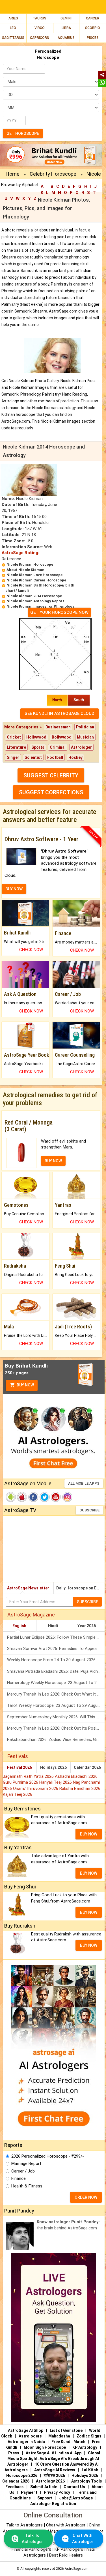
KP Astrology (85, 2447)
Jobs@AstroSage (76, 2498)
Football (55, 757)
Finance (19, 2178)
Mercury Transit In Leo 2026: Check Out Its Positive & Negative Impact (56, 1728)
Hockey (75, 757)
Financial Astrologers (31, 2549)
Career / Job (23, 2171)
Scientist (33, 757)
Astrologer (81, 747)
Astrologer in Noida (26, 2442)
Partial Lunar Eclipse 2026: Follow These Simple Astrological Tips (56, 1637)
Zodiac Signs (89, 2436)
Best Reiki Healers (66, 2555)
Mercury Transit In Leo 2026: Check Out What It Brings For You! (56, 1694)
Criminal (58, 747)
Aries (13, 18)
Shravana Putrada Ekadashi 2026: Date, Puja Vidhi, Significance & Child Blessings (56, 1671)
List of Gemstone (66, 2430)
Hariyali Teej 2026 (56, 1782)
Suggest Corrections (51, 792)
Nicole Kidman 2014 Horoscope (34, 596)
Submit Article (44, 2487)
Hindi (53, 1626)
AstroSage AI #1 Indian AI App (54, 2453)
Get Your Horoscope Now (59, 612)
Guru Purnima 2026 (21, 1782)
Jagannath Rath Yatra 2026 (29, 1776)
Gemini (66, 18)
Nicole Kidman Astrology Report (35, 601)
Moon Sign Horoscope (45, 2447)
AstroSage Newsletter (28, 1588)
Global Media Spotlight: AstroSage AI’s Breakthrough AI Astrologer (54, 2459)
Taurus (40, 18)
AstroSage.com (77, 2569)
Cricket (14, 737)
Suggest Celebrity (51, 775)
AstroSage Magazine (31, 1615)
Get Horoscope (23, 133)
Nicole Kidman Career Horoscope (36, 580)
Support (45, 2498)
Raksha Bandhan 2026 (80, 1788)
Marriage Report (26, 2164)
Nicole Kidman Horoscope (30, 564)
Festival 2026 (20, 1767)
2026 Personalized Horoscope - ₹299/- (48, 2156)
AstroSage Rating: (20, 553)
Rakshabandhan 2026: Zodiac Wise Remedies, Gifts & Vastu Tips (56, 1739)
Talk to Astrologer (32, 2538)
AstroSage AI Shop (26, 2430)
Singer (13, 757)
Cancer (93, 18)
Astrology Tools (87, 2481)
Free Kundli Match (68, 2442)
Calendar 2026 (87, 1767)
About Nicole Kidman (25, 570)
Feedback (15, 2487)
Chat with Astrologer (66, 2525)
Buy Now (25, 1385)
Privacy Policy (57, 2492)
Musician (85, 737)
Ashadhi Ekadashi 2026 (76, 1776)
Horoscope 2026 (22, 2475)
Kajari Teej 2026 (18, 1794)
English (19, 1626)
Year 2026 (87, 1626)
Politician (85, 727)
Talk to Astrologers (24, 2525)
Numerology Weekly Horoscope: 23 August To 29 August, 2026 (56, 1683)
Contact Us (74, 2487)
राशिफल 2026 (54, 2475)
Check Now (31, 950)
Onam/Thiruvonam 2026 (36, 1788)
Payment (29, 2492)
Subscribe (89, 1510)
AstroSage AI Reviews (55, 2470)
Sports (38, 747)
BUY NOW (14, 889)
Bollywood (62, 737)
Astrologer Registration (53, 2504)
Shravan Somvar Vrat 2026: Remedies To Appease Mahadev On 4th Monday (56, 1649)
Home (13, 174)
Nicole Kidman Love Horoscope (34, 575)
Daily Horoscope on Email (80, 1588)
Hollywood (36, 737)
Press (14, 2453)
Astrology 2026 (50, 2481)
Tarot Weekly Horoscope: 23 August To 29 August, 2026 (56, 1705)
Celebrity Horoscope (53, 174)
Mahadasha (59, 2436)
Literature (16, 747)
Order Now (86, 2197)
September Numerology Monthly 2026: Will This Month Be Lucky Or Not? (56, 1717)
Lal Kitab (90, 2470)
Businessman (58, 727)
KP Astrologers (69, 2549)
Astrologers (30, 2436)
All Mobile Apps (84, 1483)
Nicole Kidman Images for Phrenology (40, 606)
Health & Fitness (27, 2186)
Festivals (18, 1756)
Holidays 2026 (53, 1767)
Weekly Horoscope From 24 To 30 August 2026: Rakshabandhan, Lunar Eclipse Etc (56, 1660)
